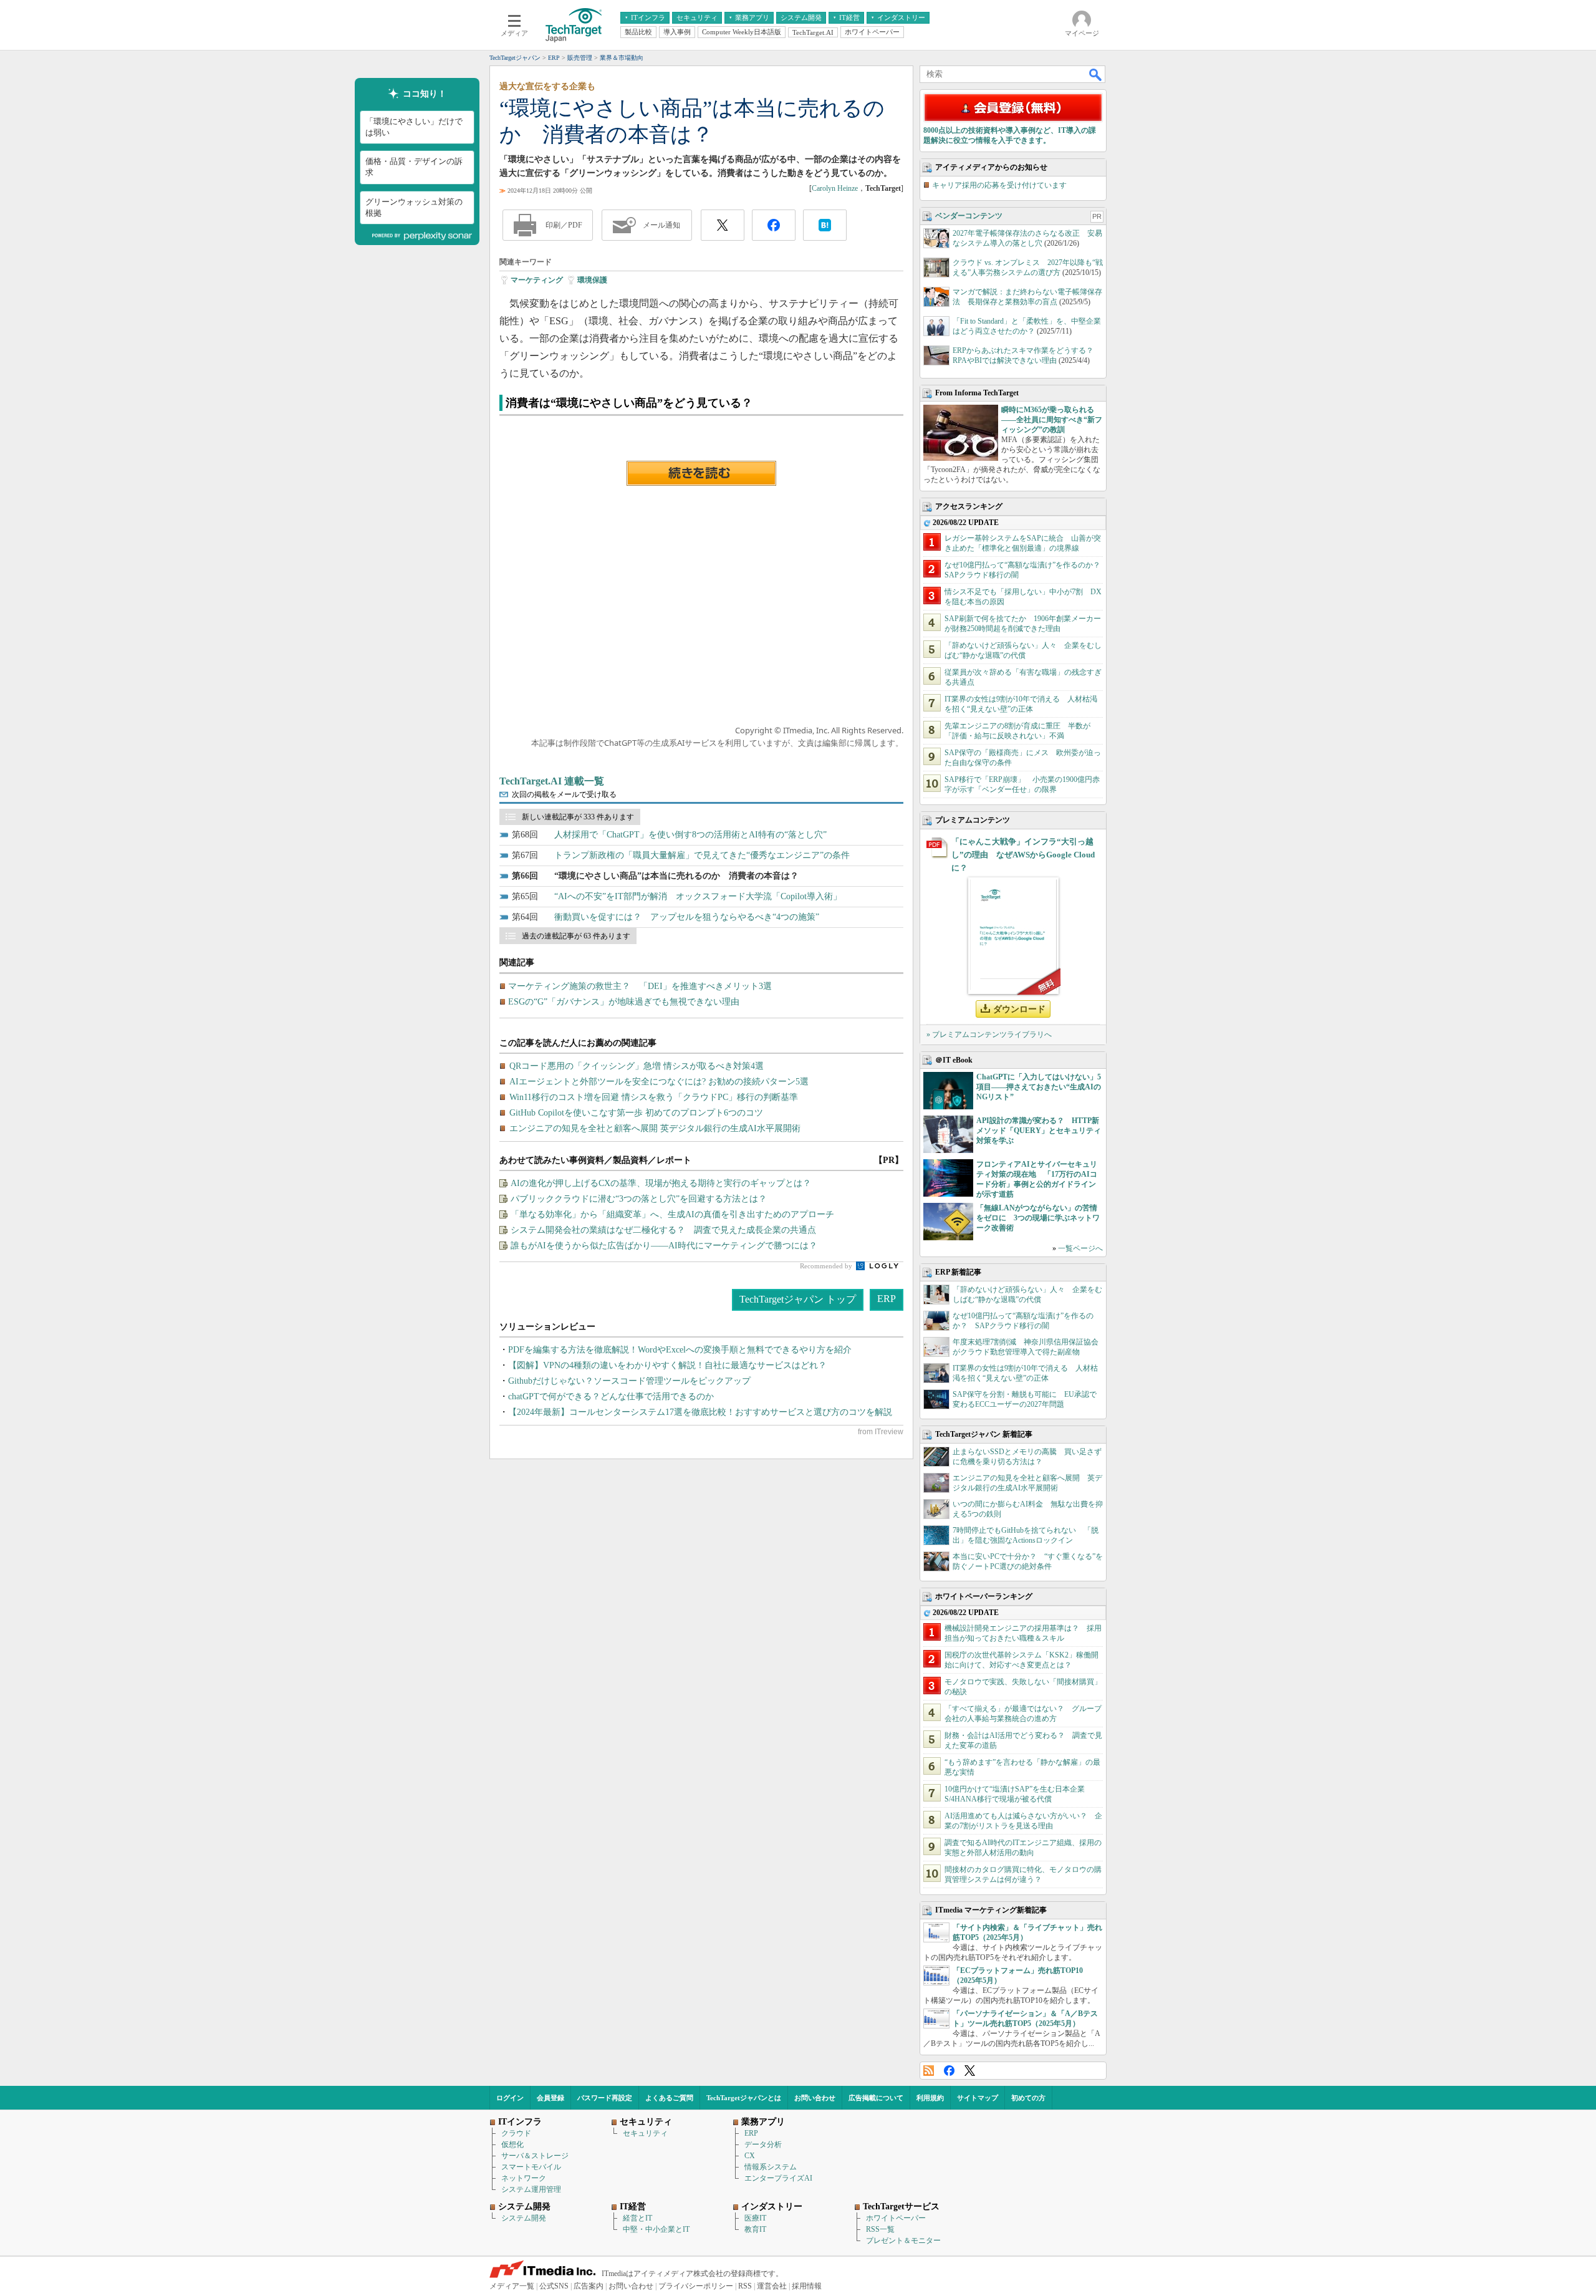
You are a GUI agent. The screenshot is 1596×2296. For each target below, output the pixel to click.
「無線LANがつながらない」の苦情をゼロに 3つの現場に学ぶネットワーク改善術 (1038, 1218)
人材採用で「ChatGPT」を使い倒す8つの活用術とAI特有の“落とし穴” (690, 835)
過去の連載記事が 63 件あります (576, 936)
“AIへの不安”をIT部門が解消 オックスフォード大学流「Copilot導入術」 (698, 896)
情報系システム (771, 2167)
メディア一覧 (512, 2286)
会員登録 (550, 2098)
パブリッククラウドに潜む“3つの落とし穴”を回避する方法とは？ (639, 1199)
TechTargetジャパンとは (744, 2098)
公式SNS (554, 2286)
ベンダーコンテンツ (969, 216)
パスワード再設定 (605, 2098)
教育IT (755, 2229)
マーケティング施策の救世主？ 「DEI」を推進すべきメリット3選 (640, 986)
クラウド (516, 2133)
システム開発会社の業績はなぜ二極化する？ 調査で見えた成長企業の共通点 (663, 1230)
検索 (1096, 74)
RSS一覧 (880, 2229)
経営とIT (637, 2218)
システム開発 (524, 2218)
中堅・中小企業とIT (656, 2229)
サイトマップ (978, 2098)
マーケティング (537, 280)
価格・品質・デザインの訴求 (414, 167)
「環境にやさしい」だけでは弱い (414, 127)
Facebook (949, 2071)
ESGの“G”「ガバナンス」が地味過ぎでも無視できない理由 (624, 1002)
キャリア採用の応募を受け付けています (999, 185)
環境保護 (592, 280)
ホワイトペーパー (896, 2218)
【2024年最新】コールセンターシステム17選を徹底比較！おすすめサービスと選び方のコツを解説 (700, 1412)
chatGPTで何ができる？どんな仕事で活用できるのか (611, 1396)
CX (750, 2156)
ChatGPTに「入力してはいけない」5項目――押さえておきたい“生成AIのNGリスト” (1039, 1087)
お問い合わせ (815, 2098)
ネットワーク (524, 2178)
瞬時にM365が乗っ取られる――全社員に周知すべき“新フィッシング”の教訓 (1052, 420)
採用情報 (807, 2286)
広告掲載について (876, 2098)
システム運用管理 (531, 2189)
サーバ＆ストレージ (535, 2156)
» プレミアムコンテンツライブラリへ (989, 1035)
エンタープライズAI (778, 2178)
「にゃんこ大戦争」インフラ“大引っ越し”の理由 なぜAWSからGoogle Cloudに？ (1023, 855)
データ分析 (763, 2144)
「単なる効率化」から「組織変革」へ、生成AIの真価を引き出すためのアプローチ (672, 1214)
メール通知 (661, 225)
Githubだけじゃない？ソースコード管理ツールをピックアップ (629, 1381)
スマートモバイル (531, 2167)
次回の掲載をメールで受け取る (564, 794)
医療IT (755, 2218)
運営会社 (772, 2286)
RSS (929, 2071)
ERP (887, 1299)
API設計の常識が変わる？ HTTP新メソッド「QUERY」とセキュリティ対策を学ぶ (1039, 1131)
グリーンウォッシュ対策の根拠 (414, 207)
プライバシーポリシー (696, 2286)
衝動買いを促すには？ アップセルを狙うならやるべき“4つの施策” (687, 917)
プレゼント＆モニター (903, 2241)
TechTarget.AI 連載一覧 (552, 781)
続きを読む (701, 473)
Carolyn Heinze (835, 188)
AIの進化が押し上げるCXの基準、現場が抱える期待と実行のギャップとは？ (661, 1183)
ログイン (510, 2098)
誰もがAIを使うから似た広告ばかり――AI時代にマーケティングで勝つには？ (664, 1246)
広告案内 (589, 2286)
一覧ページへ (1080, 1248)
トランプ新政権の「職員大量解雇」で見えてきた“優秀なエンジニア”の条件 (702, 855)
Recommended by (827, 1266)
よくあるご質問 (669, 2098)
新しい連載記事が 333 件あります (578, 817)
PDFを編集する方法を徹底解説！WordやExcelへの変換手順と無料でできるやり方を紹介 (680, 1350)
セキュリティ (645, 2133)
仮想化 (512, 2144)
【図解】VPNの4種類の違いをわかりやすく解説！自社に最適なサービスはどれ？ (667, 1365)
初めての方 (1028, 2098)
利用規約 (930, 2098)
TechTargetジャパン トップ (798, 1299)
